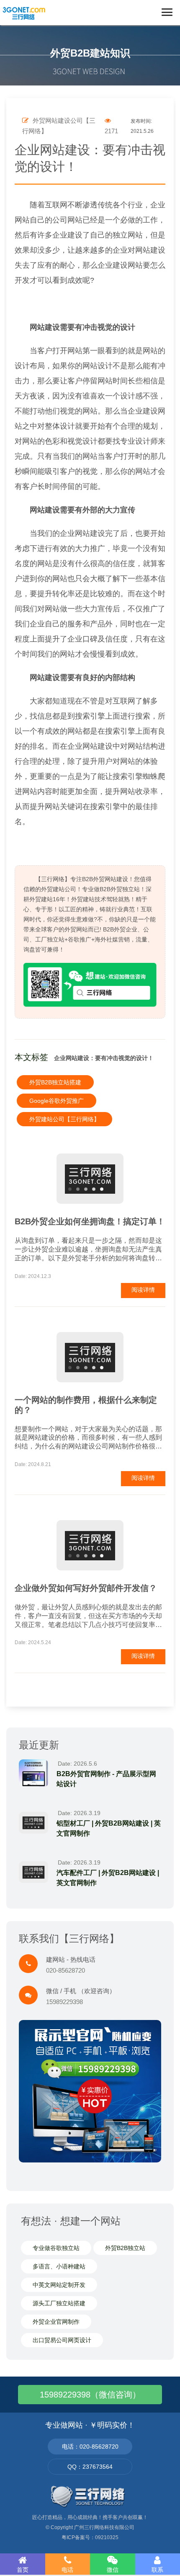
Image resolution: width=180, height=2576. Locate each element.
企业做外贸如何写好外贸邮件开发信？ (86, 1588)
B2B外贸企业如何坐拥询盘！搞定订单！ (90, 1221)
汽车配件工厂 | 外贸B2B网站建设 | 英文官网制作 (108, 1878)
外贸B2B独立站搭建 (55, 1082)
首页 (23, 2570)
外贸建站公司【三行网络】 (64, 1119)
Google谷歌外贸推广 (57, 1101)
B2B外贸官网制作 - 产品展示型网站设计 (106, 1779)
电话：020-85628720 (90, 2447)
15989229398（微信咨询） (90, 2395)
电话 (67, 2570)
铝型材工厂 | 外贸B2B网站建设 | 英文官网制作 (109, 1828)
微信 (113, 2570)
